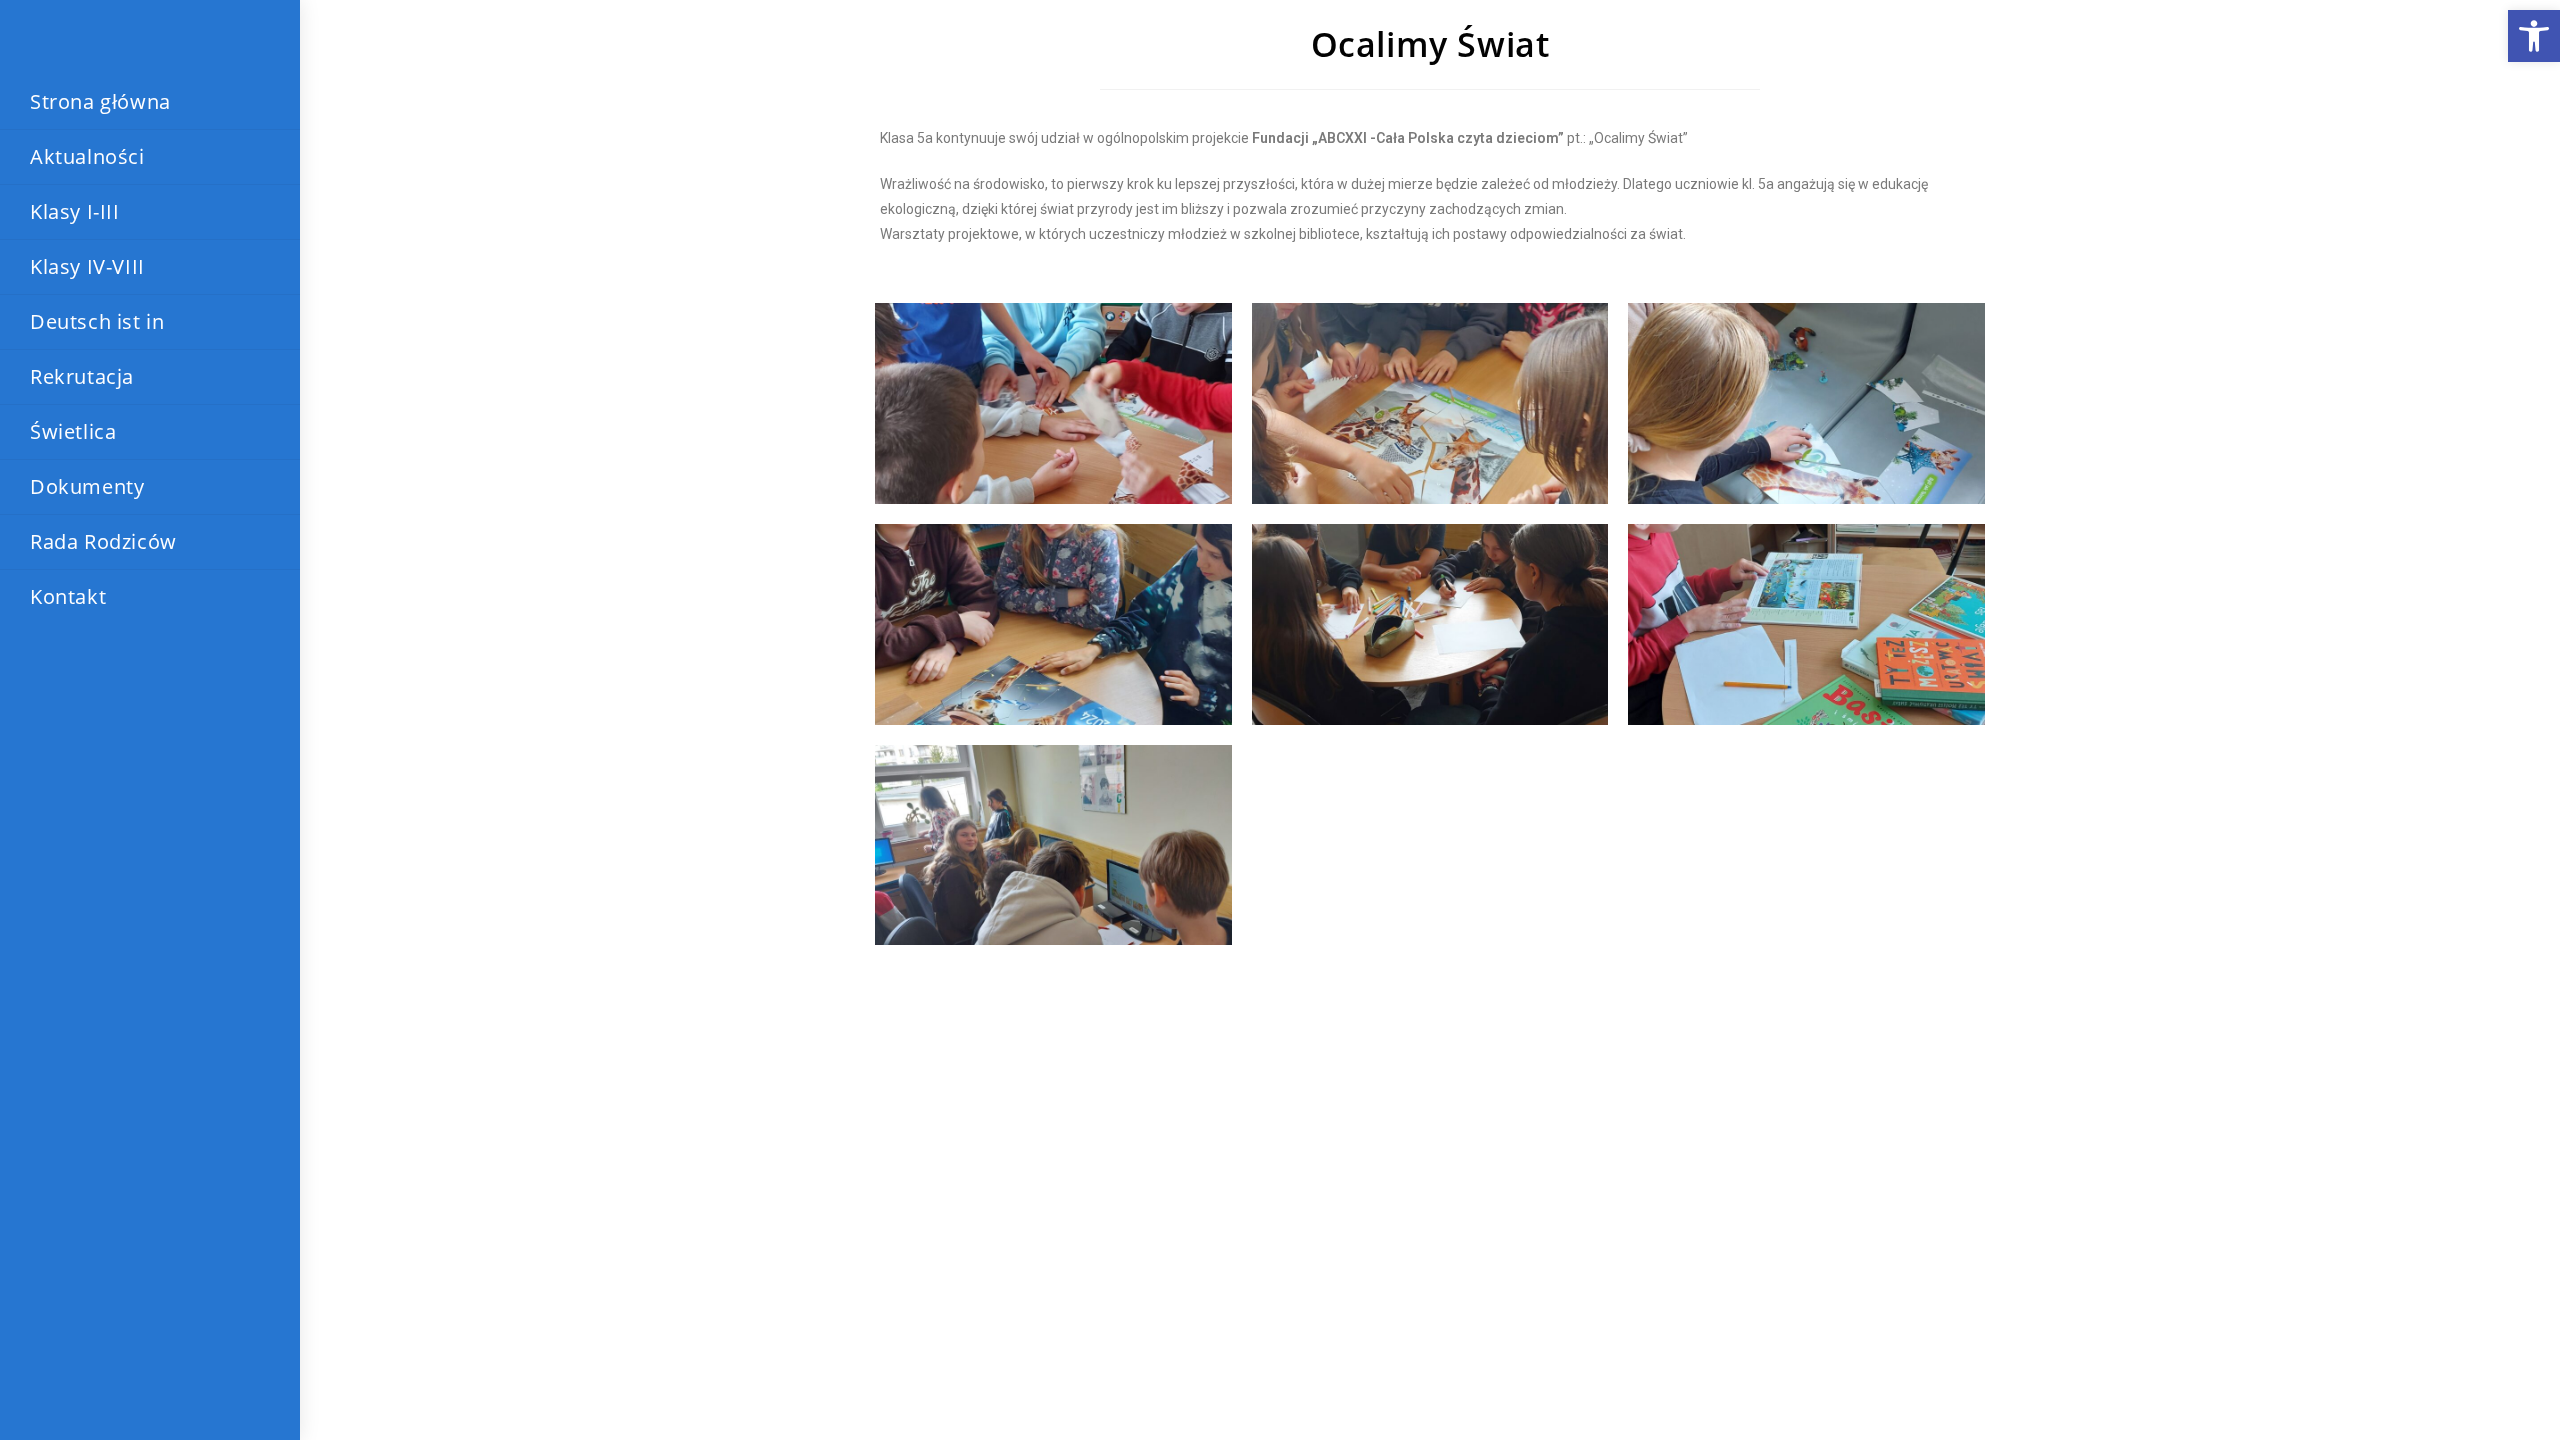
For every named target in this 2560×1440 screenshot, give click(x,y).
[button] (2534, 36)
